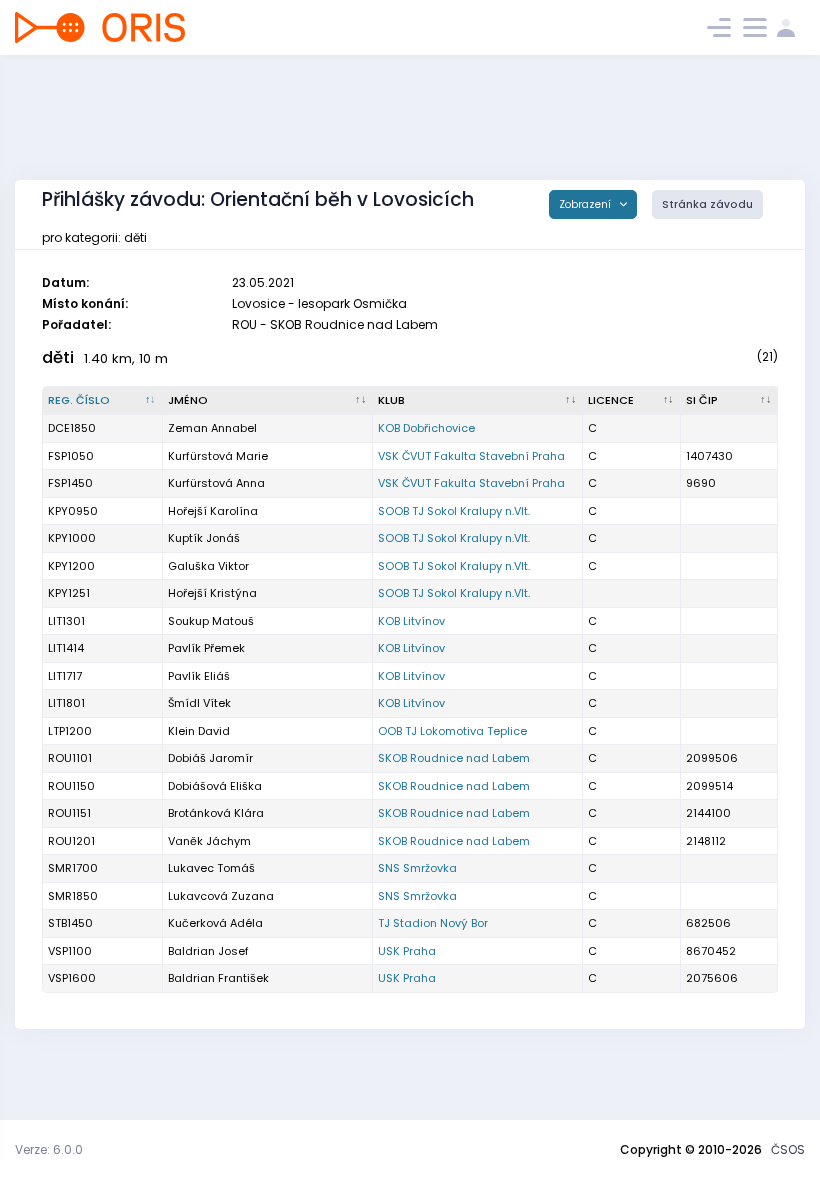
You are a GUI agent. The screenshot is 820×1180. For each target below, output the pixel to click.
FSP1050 (71, 456)
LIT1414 (66, 648)
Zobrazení (586, 204)
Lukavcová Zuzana (221, 896)
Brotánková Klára (216, 813)
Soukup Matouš (211, 621)
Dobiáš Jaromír (210, 758)
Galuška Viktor (208, 566)
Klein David (199, 731)
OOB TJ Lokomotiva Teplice (452, 731)
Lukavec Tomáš (211, 868)
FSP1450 (70, 483)
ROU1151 (69, 813)
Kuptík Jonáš (204, 538)
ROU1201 (71, 841)
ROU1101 (70, 758)
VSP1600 (72, 978)
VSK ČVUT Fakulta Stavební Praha (471, 456)
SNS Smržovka (417, 868)
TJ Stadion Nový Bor (433, 923)
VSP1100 (70, 951)
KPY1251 (69, 593)
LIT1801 (66, 703)
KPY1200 (71, 566)
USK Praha (407, 951)
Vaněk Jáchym (209, 841)
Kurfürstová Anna (216, 483)
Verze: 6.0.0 (49, 1149)
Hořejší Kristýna (212, 593)
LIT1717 (65, 676)
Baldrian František (218, 978)
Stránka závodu (707, 204)
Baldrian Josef (208, 951)
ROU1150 (71, 786)
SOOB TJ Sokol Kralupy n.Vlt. (454, 511)
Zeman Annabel (212, 428)
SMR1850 (73, 896)
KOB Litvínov (411, 621)
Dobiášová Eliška (215, 786)
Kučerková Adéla (215, 923)
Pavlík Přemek (206, 648)
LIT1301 (66, 621)
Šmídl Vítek (199, 703)
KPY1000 (72, 538)
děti (58, 357)
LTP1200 (70, 731)
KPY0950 (73, 511)
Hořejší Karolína (213, 511)
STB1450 (70, 923)
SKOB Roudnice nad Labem (454, 758)
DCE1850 (72, 428)
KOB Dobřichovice (426, 428)
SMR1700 (73, 868)
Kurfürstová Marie (218, 456)
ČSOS (788, 1149)
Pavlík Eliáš (199, 676)
